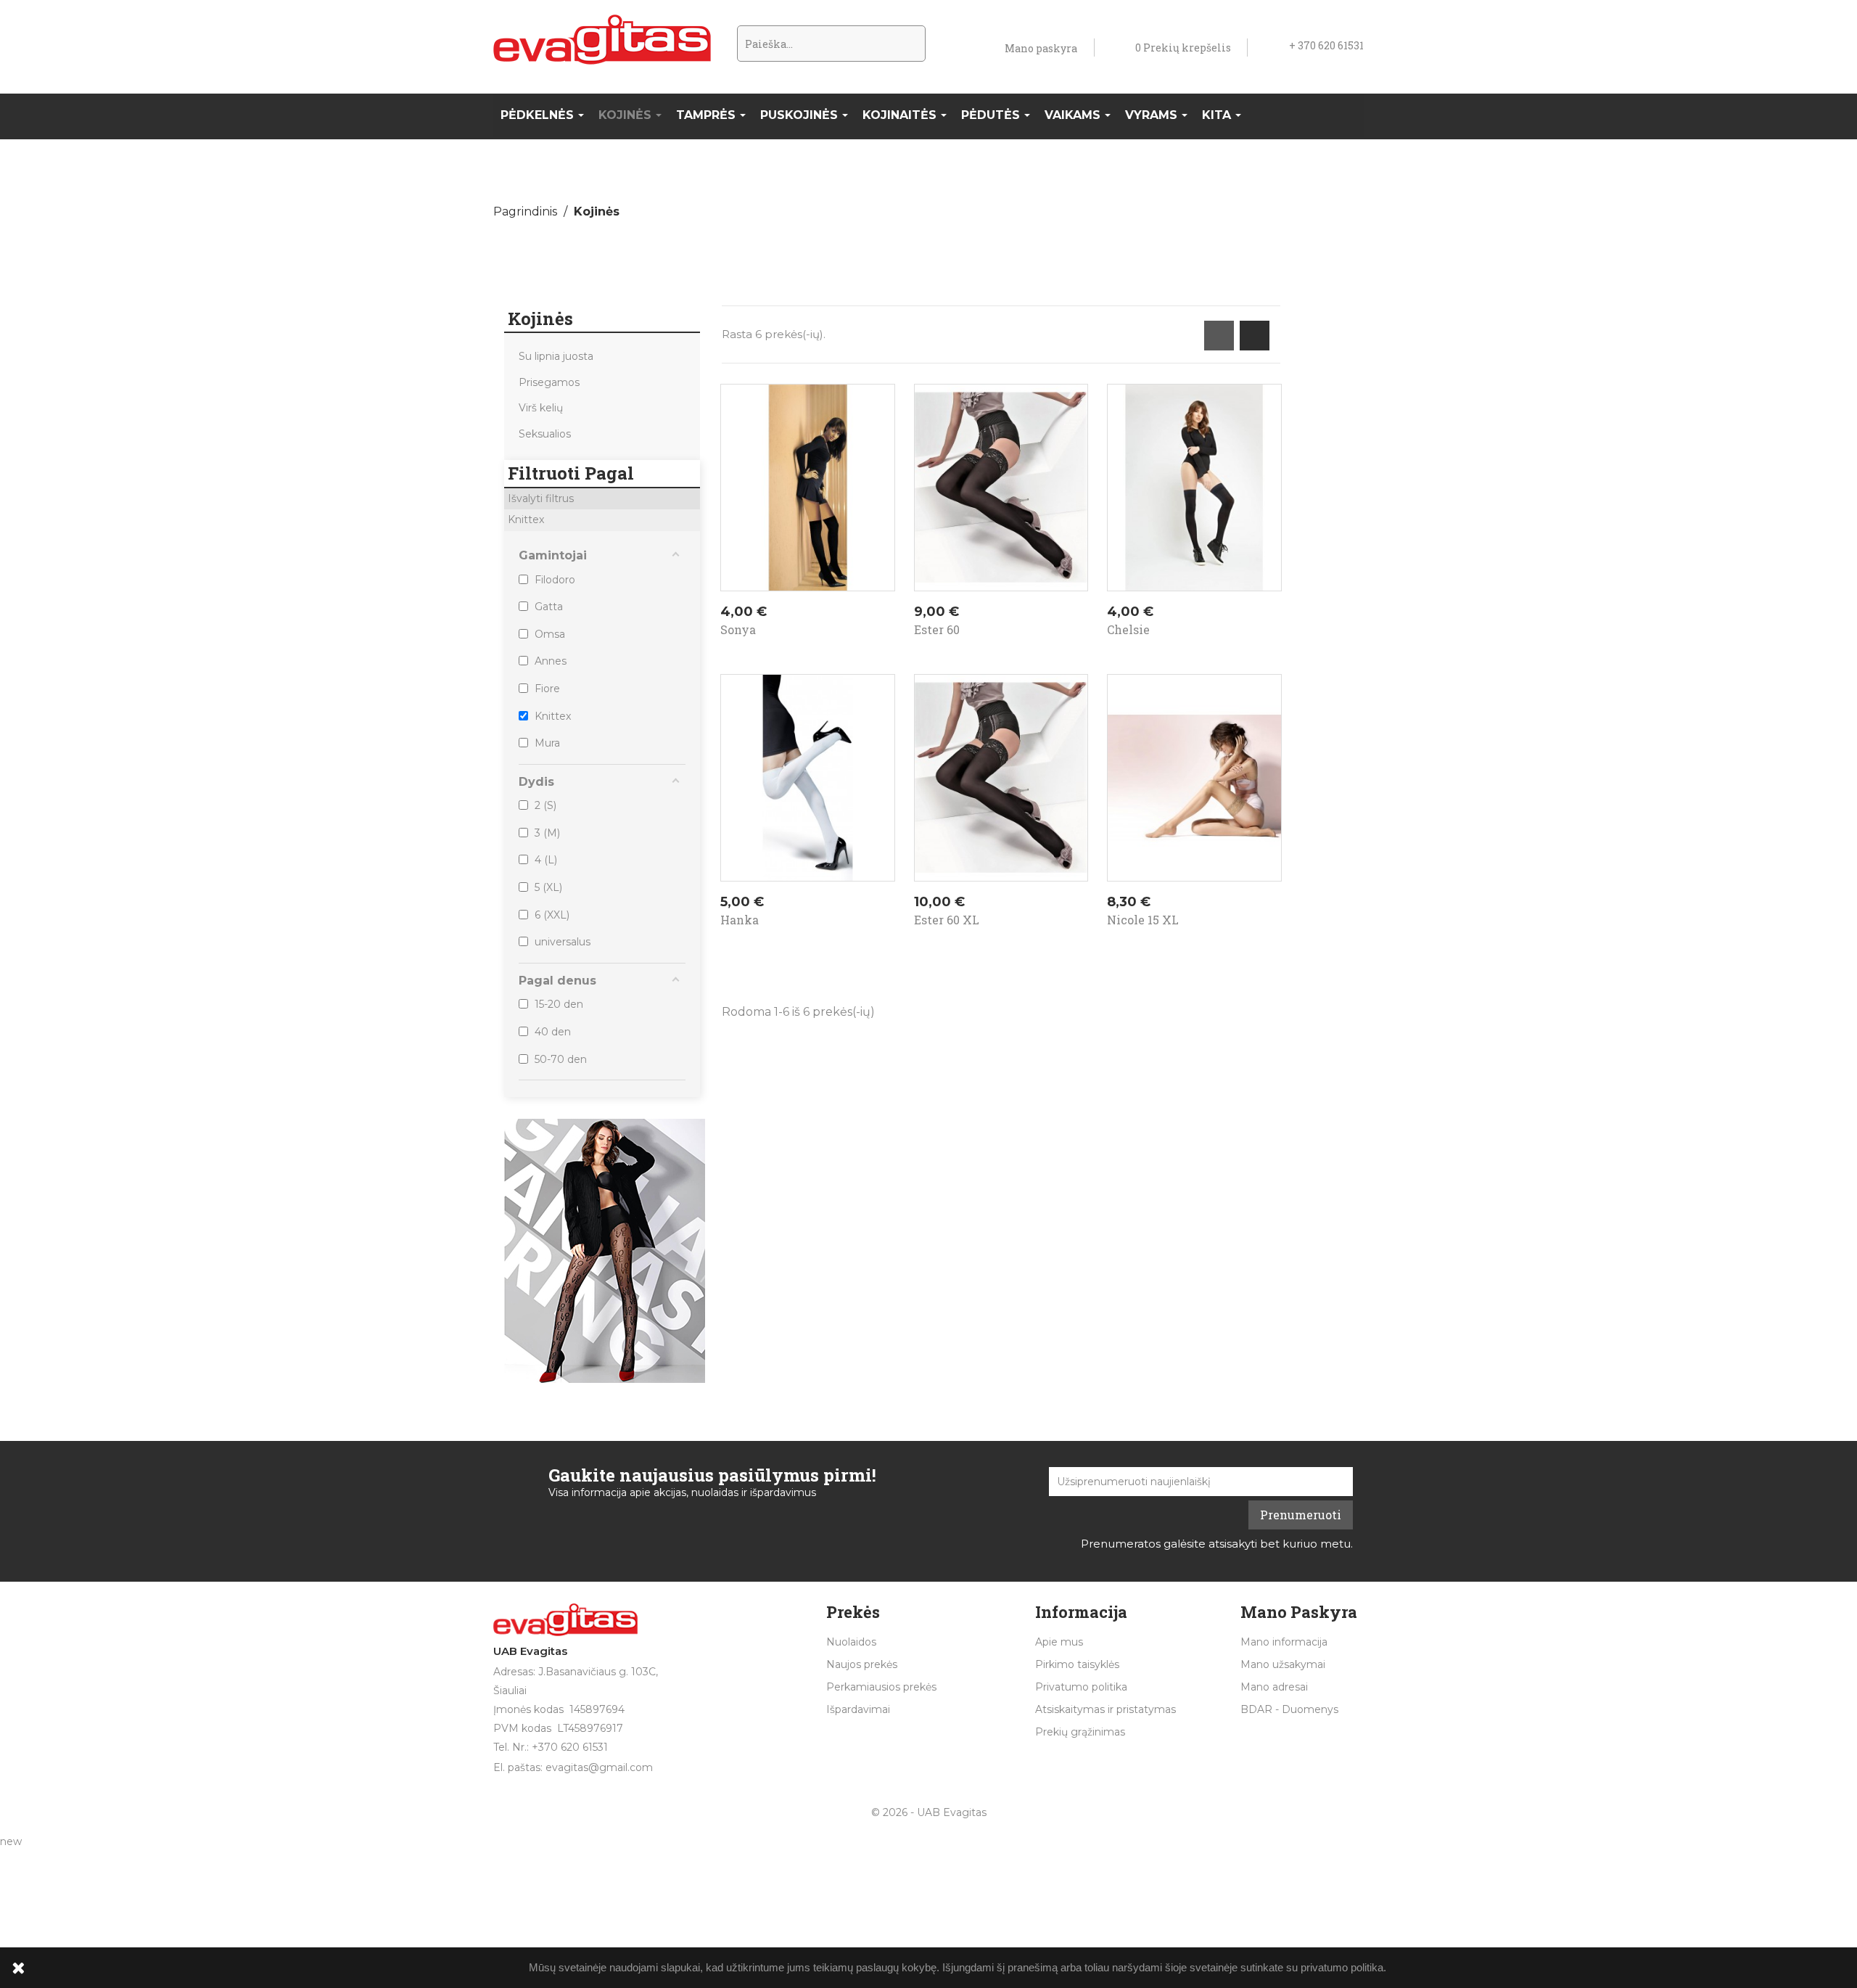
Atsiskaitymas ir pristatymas (1105, 1709)
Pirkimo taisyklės (1077, 1664)
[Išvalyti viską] (691, 501)
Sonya (738, 629)
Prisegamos (549, 382)
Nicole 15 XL (1143, 920)
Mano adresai (1274, 1687)
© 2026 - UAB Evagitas (929, 1812)
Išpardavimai (858, 1709)
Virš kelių (541, 408)
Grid (1219, 336)
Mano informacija (1284, 1642)
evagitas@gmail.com (599, 1767)
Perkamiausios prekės (881, 1687)
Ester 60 (937, 629)
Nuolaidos (851, 1642)
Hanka (740, 920)
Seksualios (545, 434)
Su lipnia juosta (556, 356)
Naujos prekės (862, 1664)
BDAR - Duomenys (1289, 1709)
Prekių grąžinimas (1080, 1732)
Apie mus (1059, 1642)
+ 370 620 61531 (1326, 45)
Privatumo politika (1081, 1687)
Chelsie (1128, 629)
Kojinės (540, 319)
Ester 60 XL (947, 920)
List (1255, 336)
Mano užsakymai (1283, 1664)
